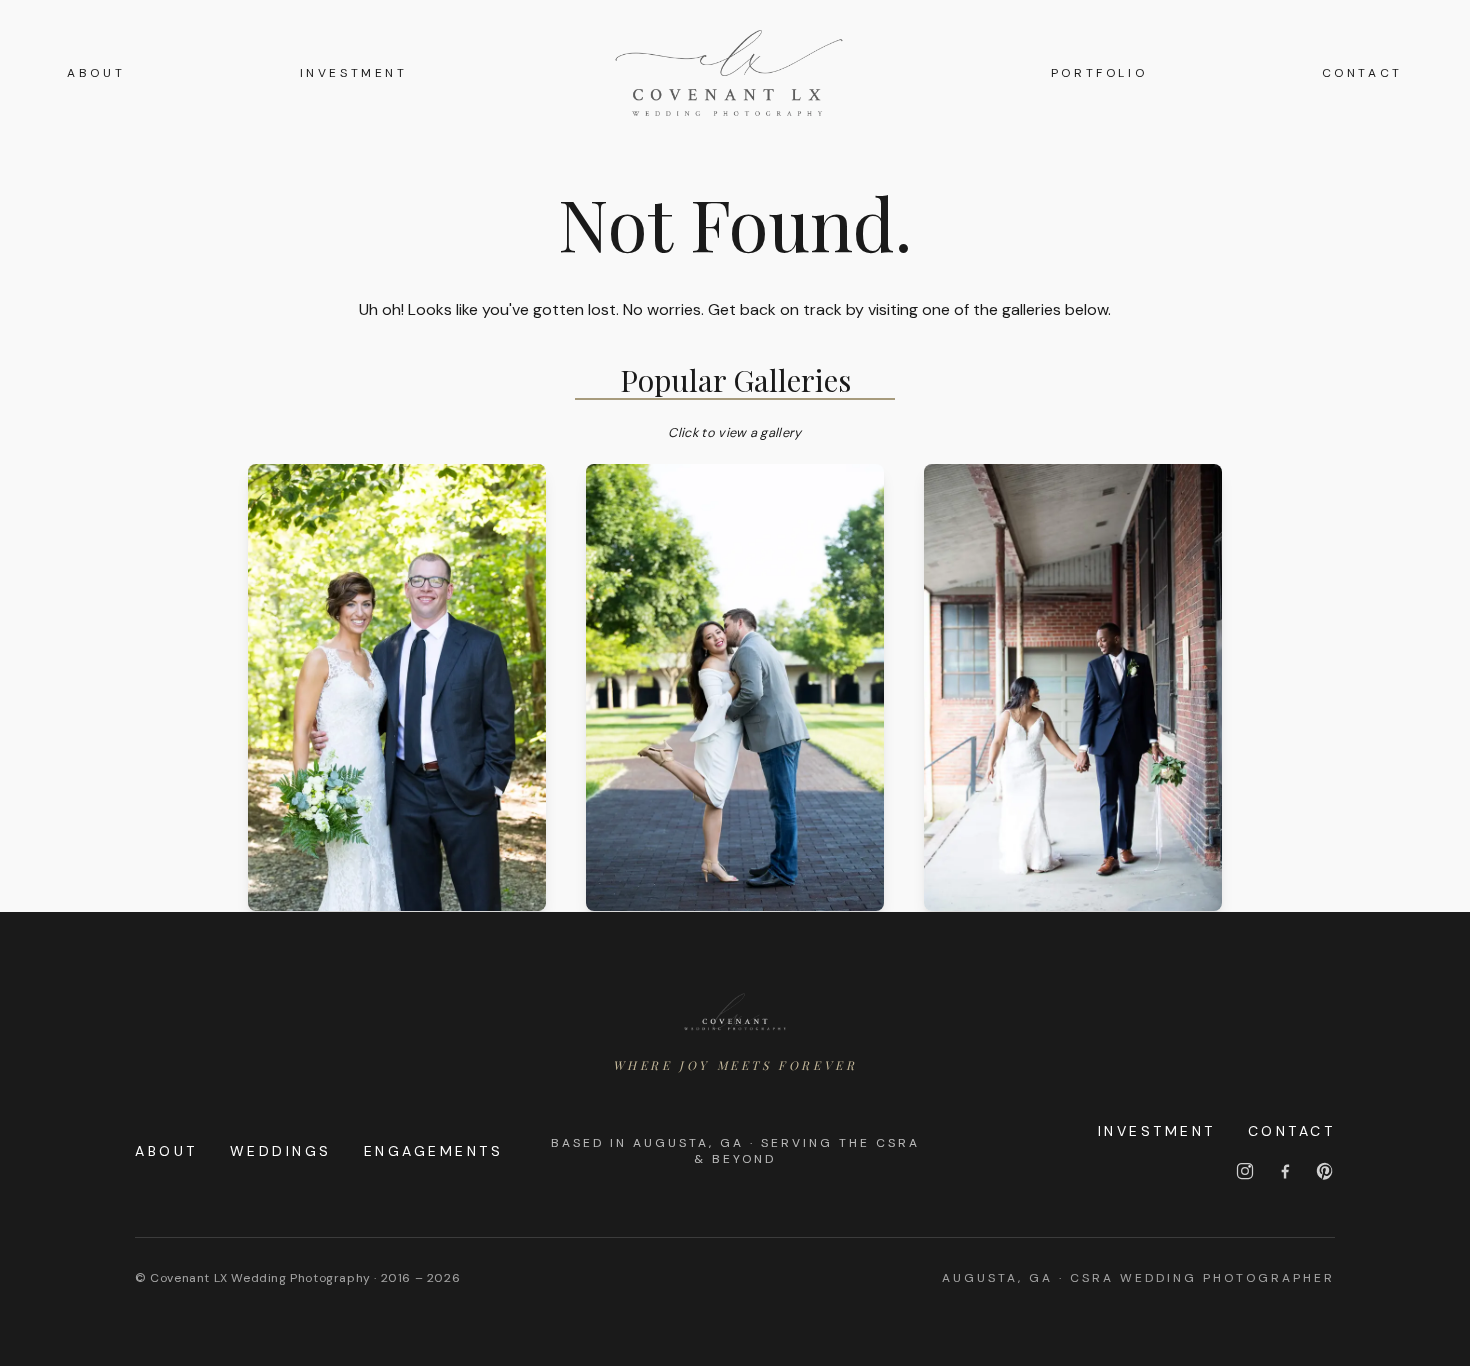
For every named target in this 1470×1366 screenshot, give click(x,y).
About (96, 73)
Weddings (281, 1151)
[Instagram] (1245, 1171)
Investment (354, 73)
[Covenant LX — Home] (735, 1012)
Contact (1362, 73)
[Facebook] (1285, 1171)
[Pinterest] (1325, 1171)
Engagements (434, 1151)
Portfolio (1099, 73)
